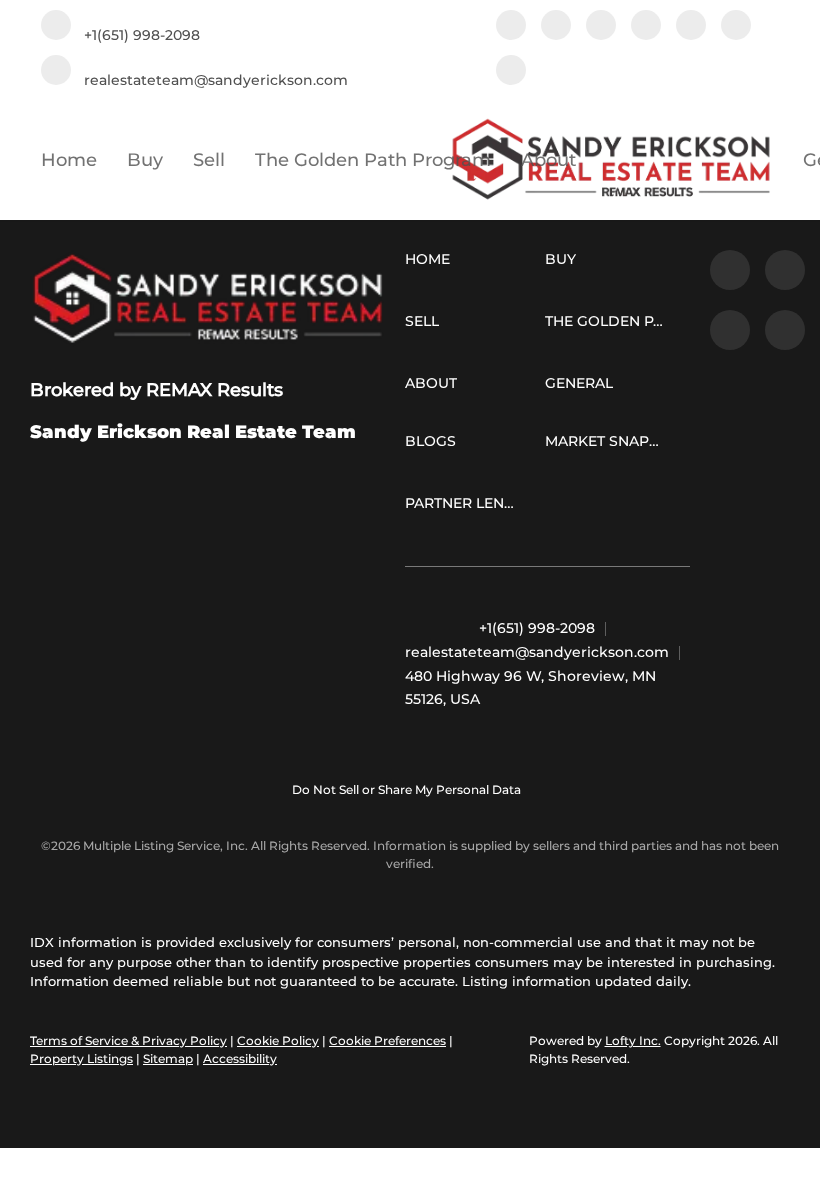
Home (69, 160)
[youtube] (736, 27)
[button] (432, 263)
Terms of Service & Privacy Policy (128, 1040)
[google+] (511, 72)
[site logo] (207, 299)
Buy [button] (145, 160)
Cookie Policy (278, 1040)
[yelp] (646, 27)
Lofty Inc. (633, 1040)
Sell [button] (209, 160)
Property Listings (81, 1058)
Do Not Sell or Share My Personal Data (406, 789)
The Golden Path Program (373, 160)
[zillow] (601, 27)
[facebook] (511, 27)
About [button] (548, 160)
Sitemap (168, 1058)
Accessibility (240, 1058)
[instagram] (691, 27)
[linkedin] (556, 27)
